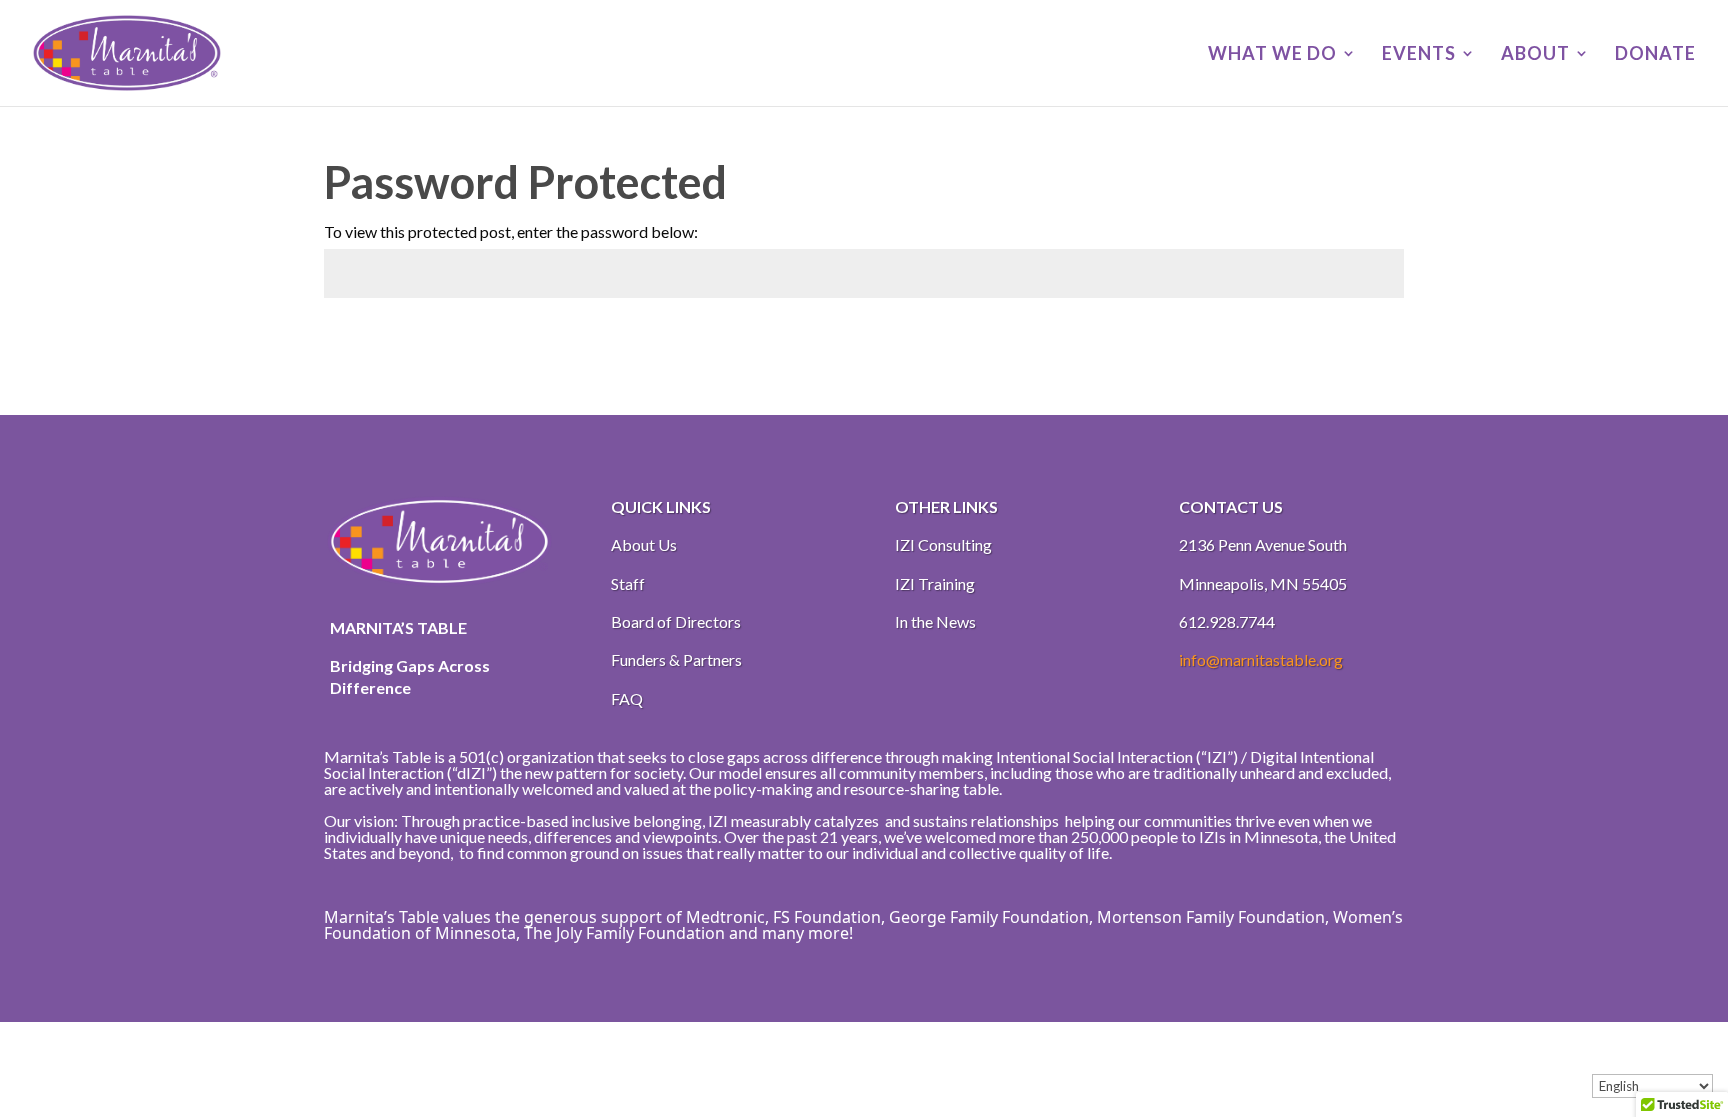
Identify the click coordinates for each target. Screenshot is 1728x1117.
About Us (644, 544)
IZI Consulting (943, 544)
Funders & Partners (676, 659)
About (1535, 55)
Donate (1655, 55)
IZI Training (935, 583)
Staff (628, 583)
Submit (1359, 340)
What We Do (1272, 55)
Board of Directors (676, 621)
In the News (935, 621)
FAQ (627, 698)
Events (1419, 55)
